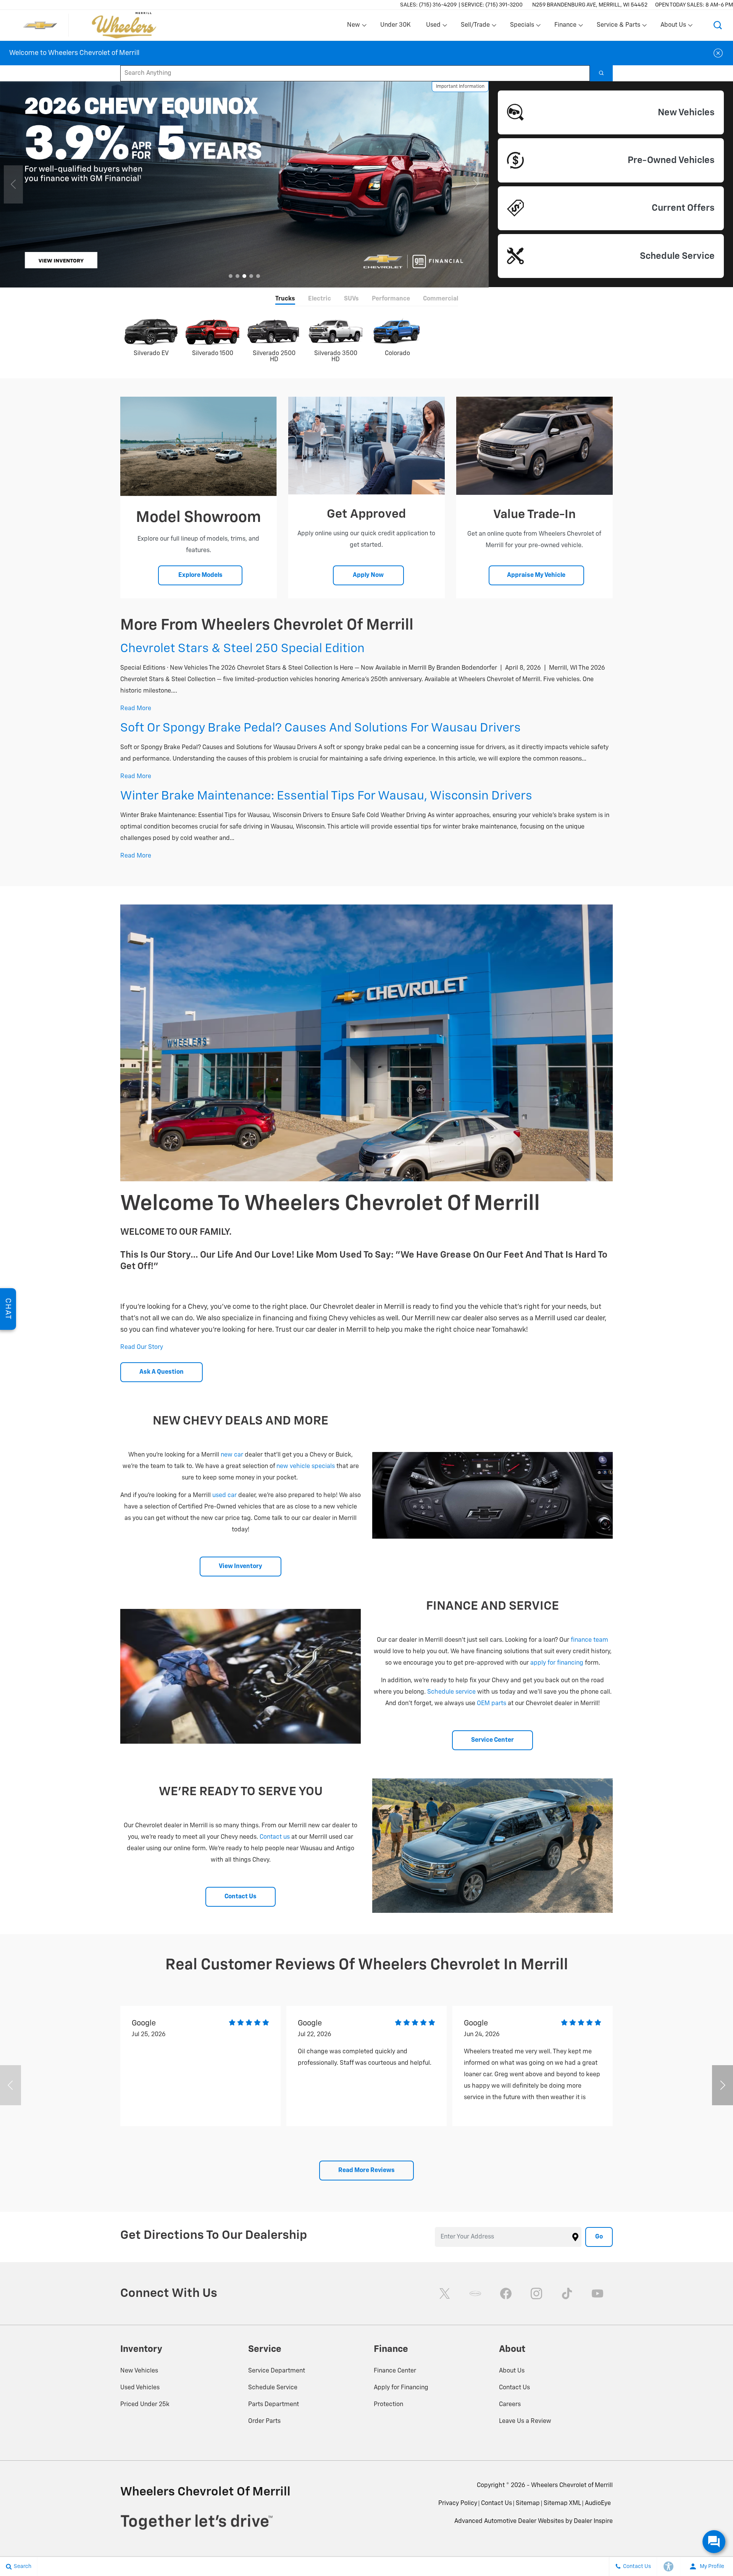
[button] (718, 25)
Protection (388, 2405)
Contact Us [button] (241, 1897)
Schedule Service (273, 2388)
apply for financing (557, 1663)
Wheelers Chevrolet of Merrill (572, 2486)
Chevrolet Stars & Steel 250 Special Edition (242, 649)
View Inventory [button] (241, 1567)
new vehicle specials (306, 1466)
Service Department (277, 2371)
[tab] (285, 300)
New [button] (355, 27)
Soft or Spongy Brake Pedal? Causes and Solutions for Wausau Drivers (320, 728)
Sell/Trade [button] (475, 27)
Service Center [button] (492, 1740)
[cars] (475, 2293)
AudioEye (598, 2503)
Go (599, 2237)
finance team (589, 1640)
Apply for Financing (401, 2388)
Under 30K (396, 25)
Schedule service (451, 1692)
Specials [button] (522, 27)
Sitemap (528, 2503)
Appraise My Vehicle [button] (536, 575)
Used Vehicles (140, 2388)
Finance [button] (565, 27)
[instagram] (536, 2293)
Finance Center (395, 2371)
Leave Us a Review (525, 2421)
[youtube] (597, 2293)
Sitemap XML (562, 2503)
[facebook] (506, 2293)
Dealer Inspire (593, 2521)
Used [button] (434, 27)
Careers (510, 2405)
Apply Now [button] (368, 575)
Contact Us (514, 2388)
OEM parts (492, 1704)
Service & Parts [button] (618, 27)
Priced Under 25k (145, 2405)
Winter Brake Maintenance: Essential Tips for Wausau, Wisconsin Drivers (326, 796)
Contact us (275, 1837)
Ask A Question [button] (161, 1372)
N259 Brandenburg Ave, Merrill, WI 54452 (590, 5)
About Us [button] (673, 27)
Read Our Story (142, 1347)
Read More (136, 709)
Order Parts (264, 2421)
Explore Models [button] (200, 575)
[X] (445, 2293)
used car (224, 1496)
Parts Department (274, 2405)
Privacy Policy (458, 2503)
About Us (512, 2371)
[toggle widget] (714, 2542)
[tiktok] (567, 2293)
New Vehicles (139, 2371)
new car (232, 1455)
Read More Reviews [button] (366, 2171)
